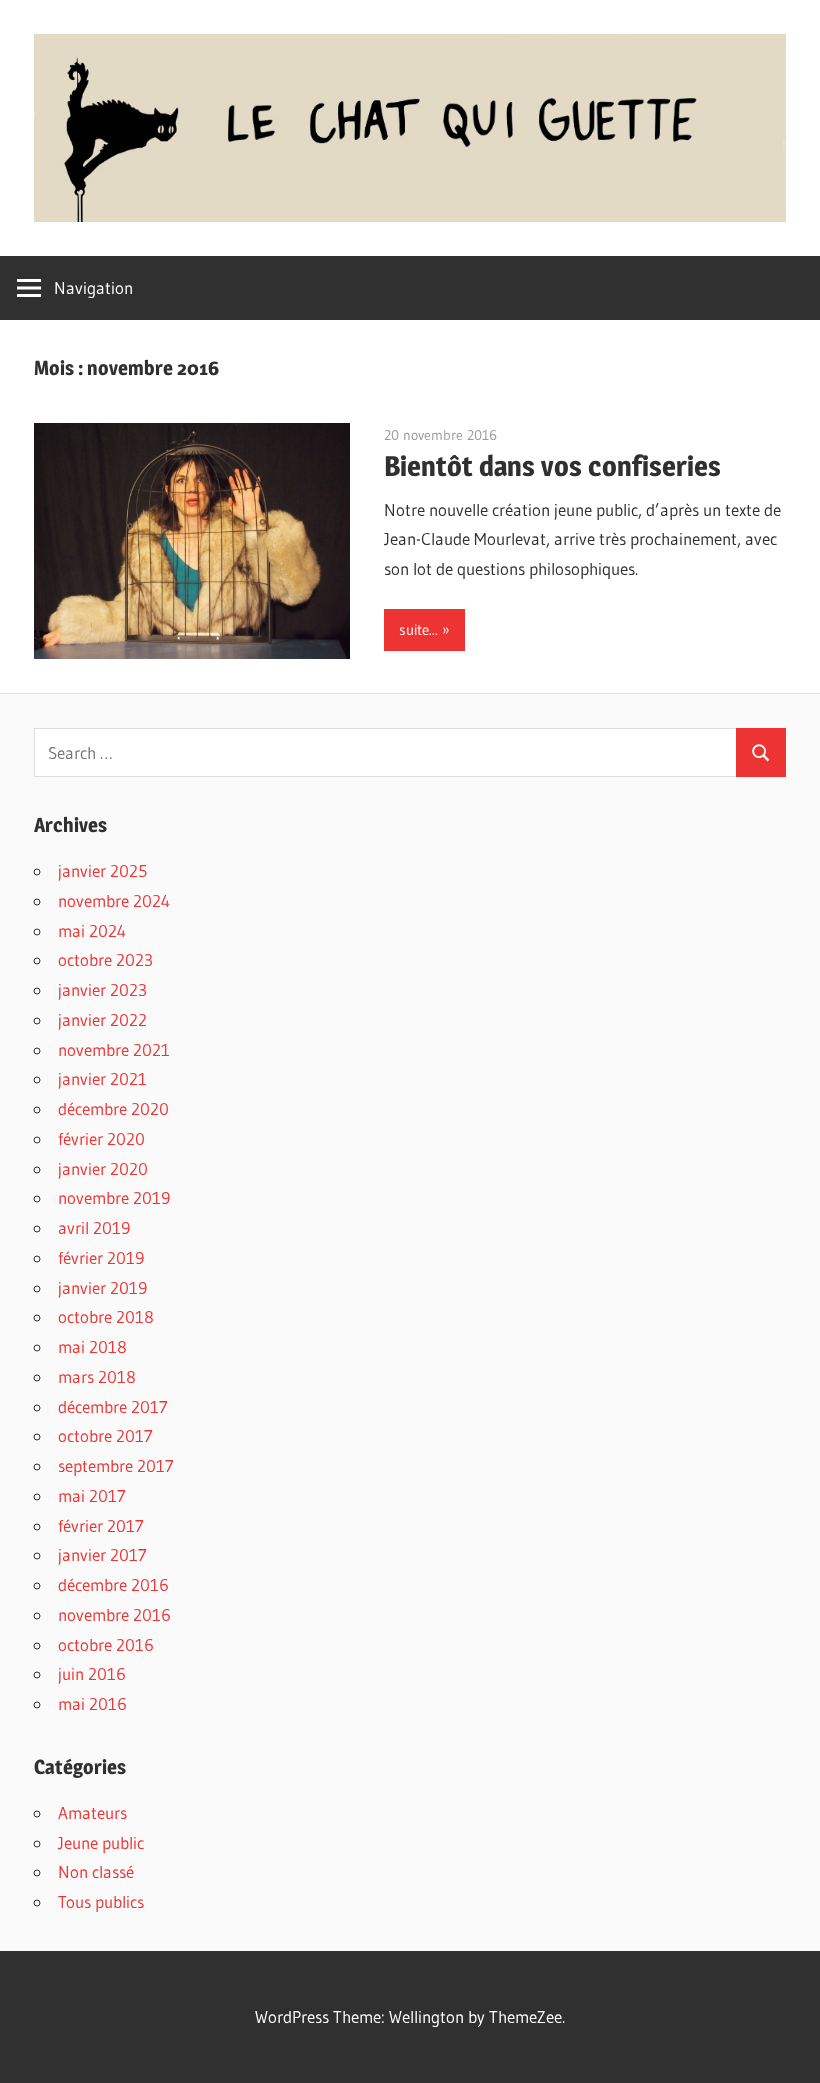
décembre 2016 (113, 1584)
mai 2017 (92, 1495)
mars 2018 (97, 1376)
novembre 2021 (114, 1049)
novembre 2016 (114, 1614)
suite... (418, 629)
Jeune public (101, 1842)
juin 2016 (92, 1673)
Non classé (96, 1871)
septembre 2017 (116, 1465)
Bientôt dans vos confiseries (552, 466)
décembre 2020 (113, 1108)
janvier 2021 (102, 1078)
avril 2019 (94, 1227)
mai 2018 (92, 1346)
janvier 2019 (102, 1287)
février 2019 (101, 1257)
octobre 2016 (106, 1644)
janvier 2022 (102, 1019)
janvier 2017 (102, 1554)
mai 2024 (92, 930)
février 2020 (101, 1138)
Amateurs (92, 1812)
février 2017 (101, 1525)
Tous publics (101, 1901)
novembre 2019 (114, 1197)
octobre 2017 (105, 1435)
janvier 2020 (103, 1168)
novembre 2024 (114, 900)
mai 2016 (92, 1703)
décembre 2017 (113, 1406)
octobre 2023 (105, 959)
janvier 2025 (102, 870)
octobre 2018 (106, 1316)
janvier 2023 (102, 989)
